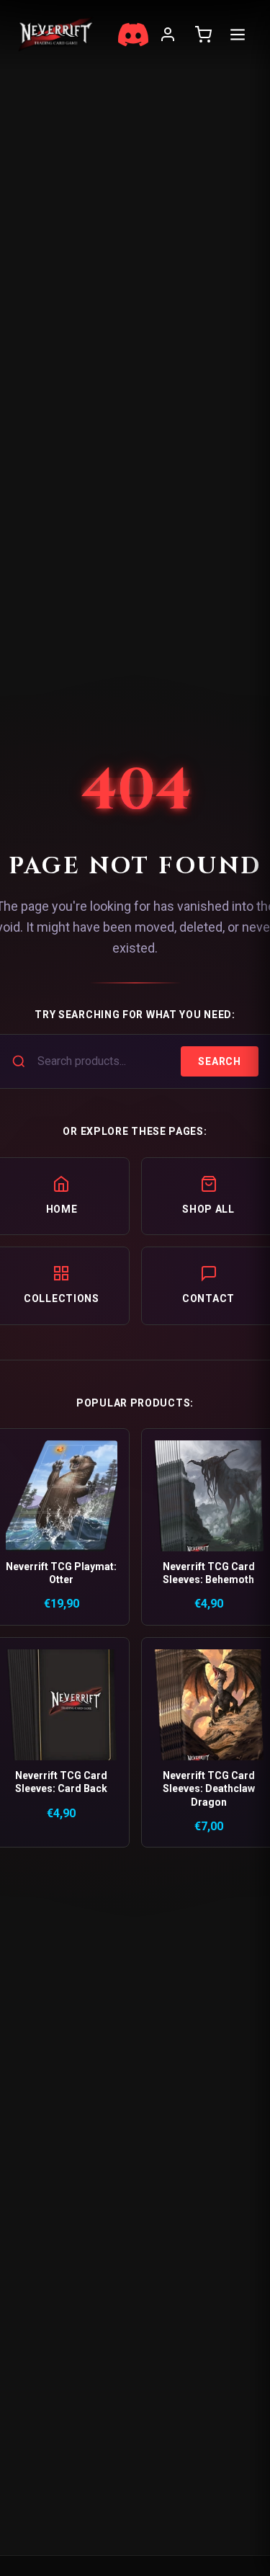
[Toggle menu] (238, 35)
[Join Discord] (133, 35)
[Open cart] (203, 35)
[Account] (168, 35)
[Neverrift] (56, 34)
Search (219, 1061)
